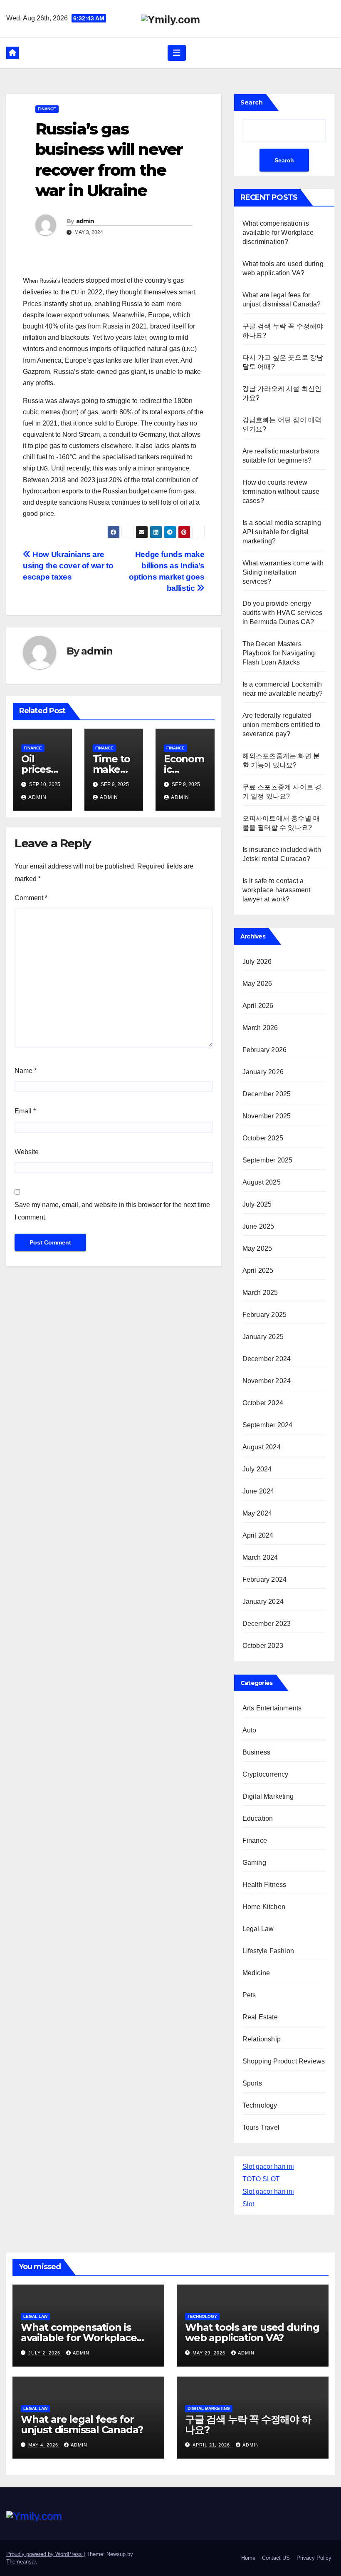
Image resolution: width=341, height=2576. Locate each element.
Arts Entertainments (272, 1708)
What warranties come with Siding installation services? (283, 572)
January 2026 (263, 1072)
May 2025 (257, 1248)
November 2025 (267, 1116)
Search (252, 102)
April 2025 (258, 1271)
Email (25, 1111)
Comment (31, 898)
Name (26, 1071)
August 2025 (262, 1182)
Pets (249, 1995)
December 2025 (267, 1094)
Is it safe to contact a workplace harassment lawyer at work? (277, 890)
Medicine (256, 1973)
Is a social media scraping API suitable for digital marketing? (282, 532)
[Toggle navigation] (177, 53)
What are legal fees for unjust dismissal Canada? (82, 2424)
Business (257, 1752)
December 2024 (267, 1359)
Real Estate (260, 2017)
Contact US (276, 2558)
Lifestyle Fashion (268, 1951)
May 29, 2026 (210, 2353)
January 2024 (263, 1602)
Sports (252, 2083)
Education (258, 1818)
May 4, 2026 (44, 2445)
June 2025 (258, 1226)
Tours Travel (261, 2127)
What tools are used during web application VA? (252, 2332)
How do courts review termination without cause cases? (281, 492)
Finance (47, 109)
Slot (248, 2204)
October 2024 (263, 1403)
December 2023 (267, 1624)
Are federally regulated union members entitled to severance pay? (282, 725)
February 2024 (265, 1579)
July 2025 (257, 1204)
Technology (260, 2105)
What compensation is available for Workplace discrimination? (278, 233)
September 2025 (268, 1160)
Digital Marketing (268, 1796)
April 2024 (258, 1535)
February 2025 (265, 1315)
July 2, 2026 (45, 2353)
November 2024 (267, 1381)
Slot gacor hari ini (268, 2167)
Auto (250, 1730)
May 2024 (257, 1513)
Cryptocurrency (266, 1774)
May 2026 (257, 984)
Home (248, 2558)
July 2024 (257, 1469)
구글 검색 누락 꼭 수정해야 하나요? (248, 2424)
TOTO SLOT (261, 2179)
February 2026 (265, 1050)
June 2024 (258, 1491)
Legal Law (258, 1929)
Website (27, 1152)
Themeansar (21, 2562)
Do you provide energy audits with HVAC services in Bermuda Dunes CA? (283, 613)
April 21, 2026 (212, 2445)
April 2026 (258, 1006)
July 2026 (257, 962)
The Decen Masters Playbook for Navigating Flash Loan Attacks (279, 653)
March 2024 (260, 1557)
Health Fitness (264, 1885)
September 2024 (268, 1425)
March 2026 (260, 1028)
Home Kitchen (264, 1907)
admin (85, 221)
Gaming (254, 1863)
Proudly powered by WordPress (45, 2554)
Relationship (262, 2039)
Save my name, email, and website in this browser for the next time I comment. (112, 1211)
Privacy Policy (314, 2558)
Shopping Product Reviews (284, 2061)
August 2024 (262, 1447)
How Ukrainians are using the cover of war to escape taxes (68, 566)
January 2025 (263, 1337)
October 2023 (263, 1646)
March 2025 (260, 1293)
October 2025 (263, 1138)
